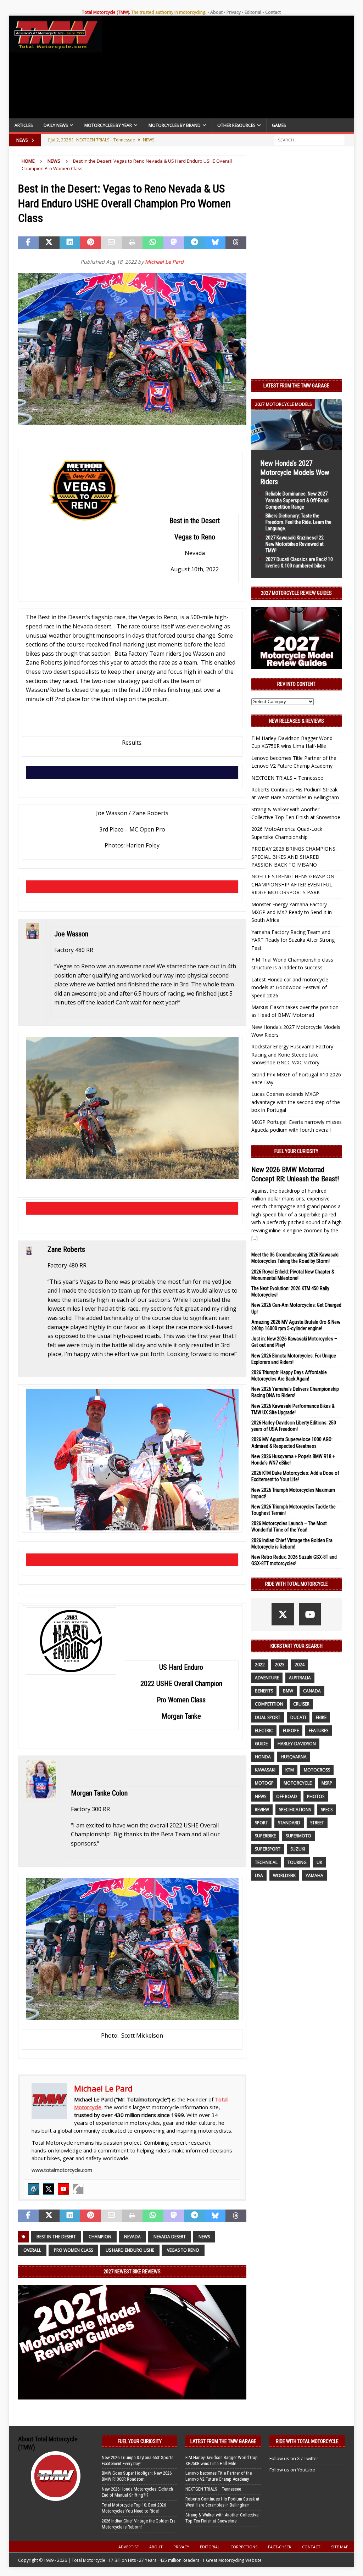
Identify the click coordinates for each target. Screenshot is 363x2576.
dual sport (268, 1717)
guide (261, 1744)
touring (297, 1862)
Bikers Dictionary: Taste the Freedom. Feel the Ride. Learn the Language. (298, 522)
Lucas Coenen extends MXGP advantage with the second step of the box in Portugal (296, 1102)
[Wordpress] (34, 2189)
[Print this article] (132, 243)
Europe (291, 1731)
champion (100, 2237)
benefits (264, 1691)
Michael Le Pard (164, 262)
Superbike (265, 1836)
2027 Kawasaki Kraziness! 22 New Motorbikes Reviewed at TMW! (295, 544)
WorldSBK (284, 1875)
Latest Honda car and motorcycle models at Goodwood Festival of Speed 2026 (290, 987)
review (262, 1810)
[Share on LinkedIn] (70, 243)
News (204, 2237)
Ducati (298, 1717)
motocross (317, 1770)
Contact (273, 12)
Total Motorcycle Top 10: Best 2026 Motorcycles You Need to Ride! (134, 2508)
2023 (280, 1665)
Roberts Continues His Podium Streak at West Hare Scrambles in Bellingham (222, 2502)
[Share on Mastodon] (174, 243)
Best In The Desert (56, 2237)
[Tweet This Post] (49, 243)
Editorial (253, 12)
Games (279, 125)
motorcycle (298, 1783)
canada (312, 1691)
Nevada (132, 2237)
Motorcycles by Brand (175, 125)
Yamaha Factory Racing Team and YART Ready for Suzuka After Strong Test (293, 940)
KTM (290, 1770)
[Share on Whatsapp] (153, 243)
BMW (288, 1691)
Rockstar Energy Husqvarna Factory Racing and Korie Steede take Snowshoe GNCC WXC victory (292, 1054)
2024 (300, 1665)
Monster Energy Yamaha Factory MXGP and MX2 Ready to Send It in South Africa (292, 912)
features (319, 1731)
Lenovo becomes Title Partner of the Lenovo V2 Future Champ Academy (219, 2476)
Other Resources (236, 125)
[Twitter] (49, 2189)
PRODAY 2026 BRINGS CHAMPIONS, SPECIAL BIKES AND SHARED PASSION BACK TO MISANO (294, 857)
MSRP (327, 1783)
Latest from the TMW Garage (296, 386)
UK (319, 1862)
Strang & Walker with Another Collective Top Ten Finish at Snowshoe (222, 2518)
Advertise (129, 2547)
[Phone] (78, 2189)
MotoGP (264, 1783)
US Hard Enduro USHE (130, 2250)
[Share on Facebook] (29, 243)
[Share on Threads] (236, 243)
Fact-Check (280, 2547)
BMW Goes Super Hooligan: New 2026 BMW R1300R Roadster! (137, 2476)
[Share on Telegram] (194, 243)
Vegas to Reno (183, 2250)
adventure (267, 1678)
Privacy (234, 12)
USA (259, 1875)
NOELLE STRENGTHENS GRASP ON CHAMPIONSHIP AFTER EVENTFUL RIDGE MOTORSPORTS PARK (293, 884)
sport (261, 1823)
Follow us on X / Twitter (294, 2458)
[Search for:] (309, 140)
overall (32, 2250)
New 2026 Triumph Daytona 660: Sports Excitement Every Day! (138, 2460)
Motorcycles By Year (108, 125)
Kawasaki (265, 1770)
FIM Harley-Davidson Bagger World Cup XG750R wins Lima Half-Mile (222, 2460)
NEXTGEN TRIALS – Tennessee (287, 778)
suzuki (298, 1849)
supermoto (298, 1836)
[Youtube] (63, 2189)
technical (266, 1862)
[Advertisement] (228, 69)
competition (269, 1704)
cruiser (301, 1704)
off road (287, 1796)
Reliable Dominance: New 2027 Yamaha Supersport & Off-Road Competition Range (297, 500)
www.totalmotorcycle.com (62, 2170)
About (216, 12)
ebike (321, 1717)
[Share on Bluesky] (215, 243)
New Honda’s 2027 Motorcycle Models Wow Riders (295, 472)
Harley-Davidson (297, 1744)
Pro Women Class (73, 2250)
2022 (260, 1665)
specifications (295, 1810)
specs (327, 1810)
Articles (24, 125)
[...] (255, 1238)
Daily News (56, 125)
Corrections (244, 2547)
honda (263, 1757)
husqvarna (294, 1757)
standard (289, 1823)
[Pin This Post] (91, 243)
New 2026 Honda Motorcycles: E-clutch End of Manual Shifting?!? (137, 2492)
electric (264, 1731)
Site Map (340, 2547)
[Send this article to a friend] (111, 243)
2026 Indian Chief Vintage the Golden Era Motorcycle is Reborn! (139, 2524)
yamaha (314, 1875)
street (317, 1823)
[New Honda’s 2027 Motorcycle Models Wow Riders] (297, 446)
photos (316, 1796)
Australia (300, 1678)
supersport (268, 1849)
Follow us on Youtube (292, 2470)
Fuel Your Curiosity (296, 1151)
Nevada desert (170, 2237)
